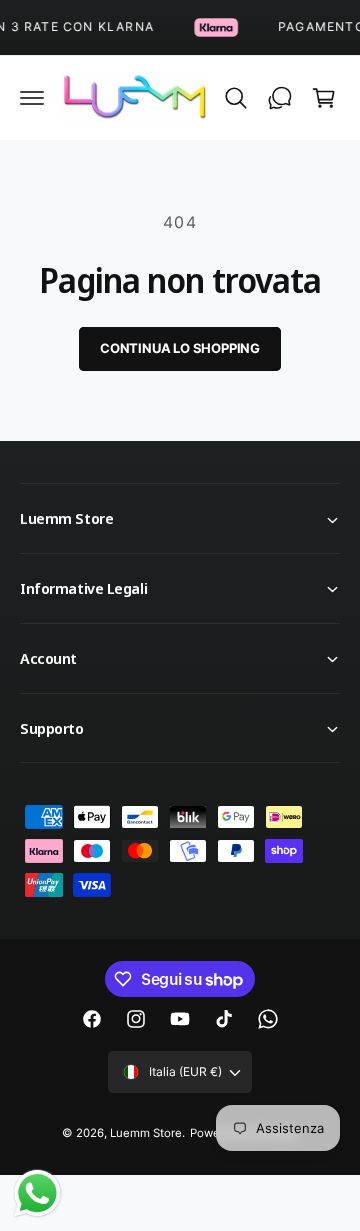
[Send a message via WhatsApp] (37, 1193)
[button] (32, 98)
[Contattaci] (280, 98)
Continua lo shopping (180, 348)
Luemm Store (146, 1133)
